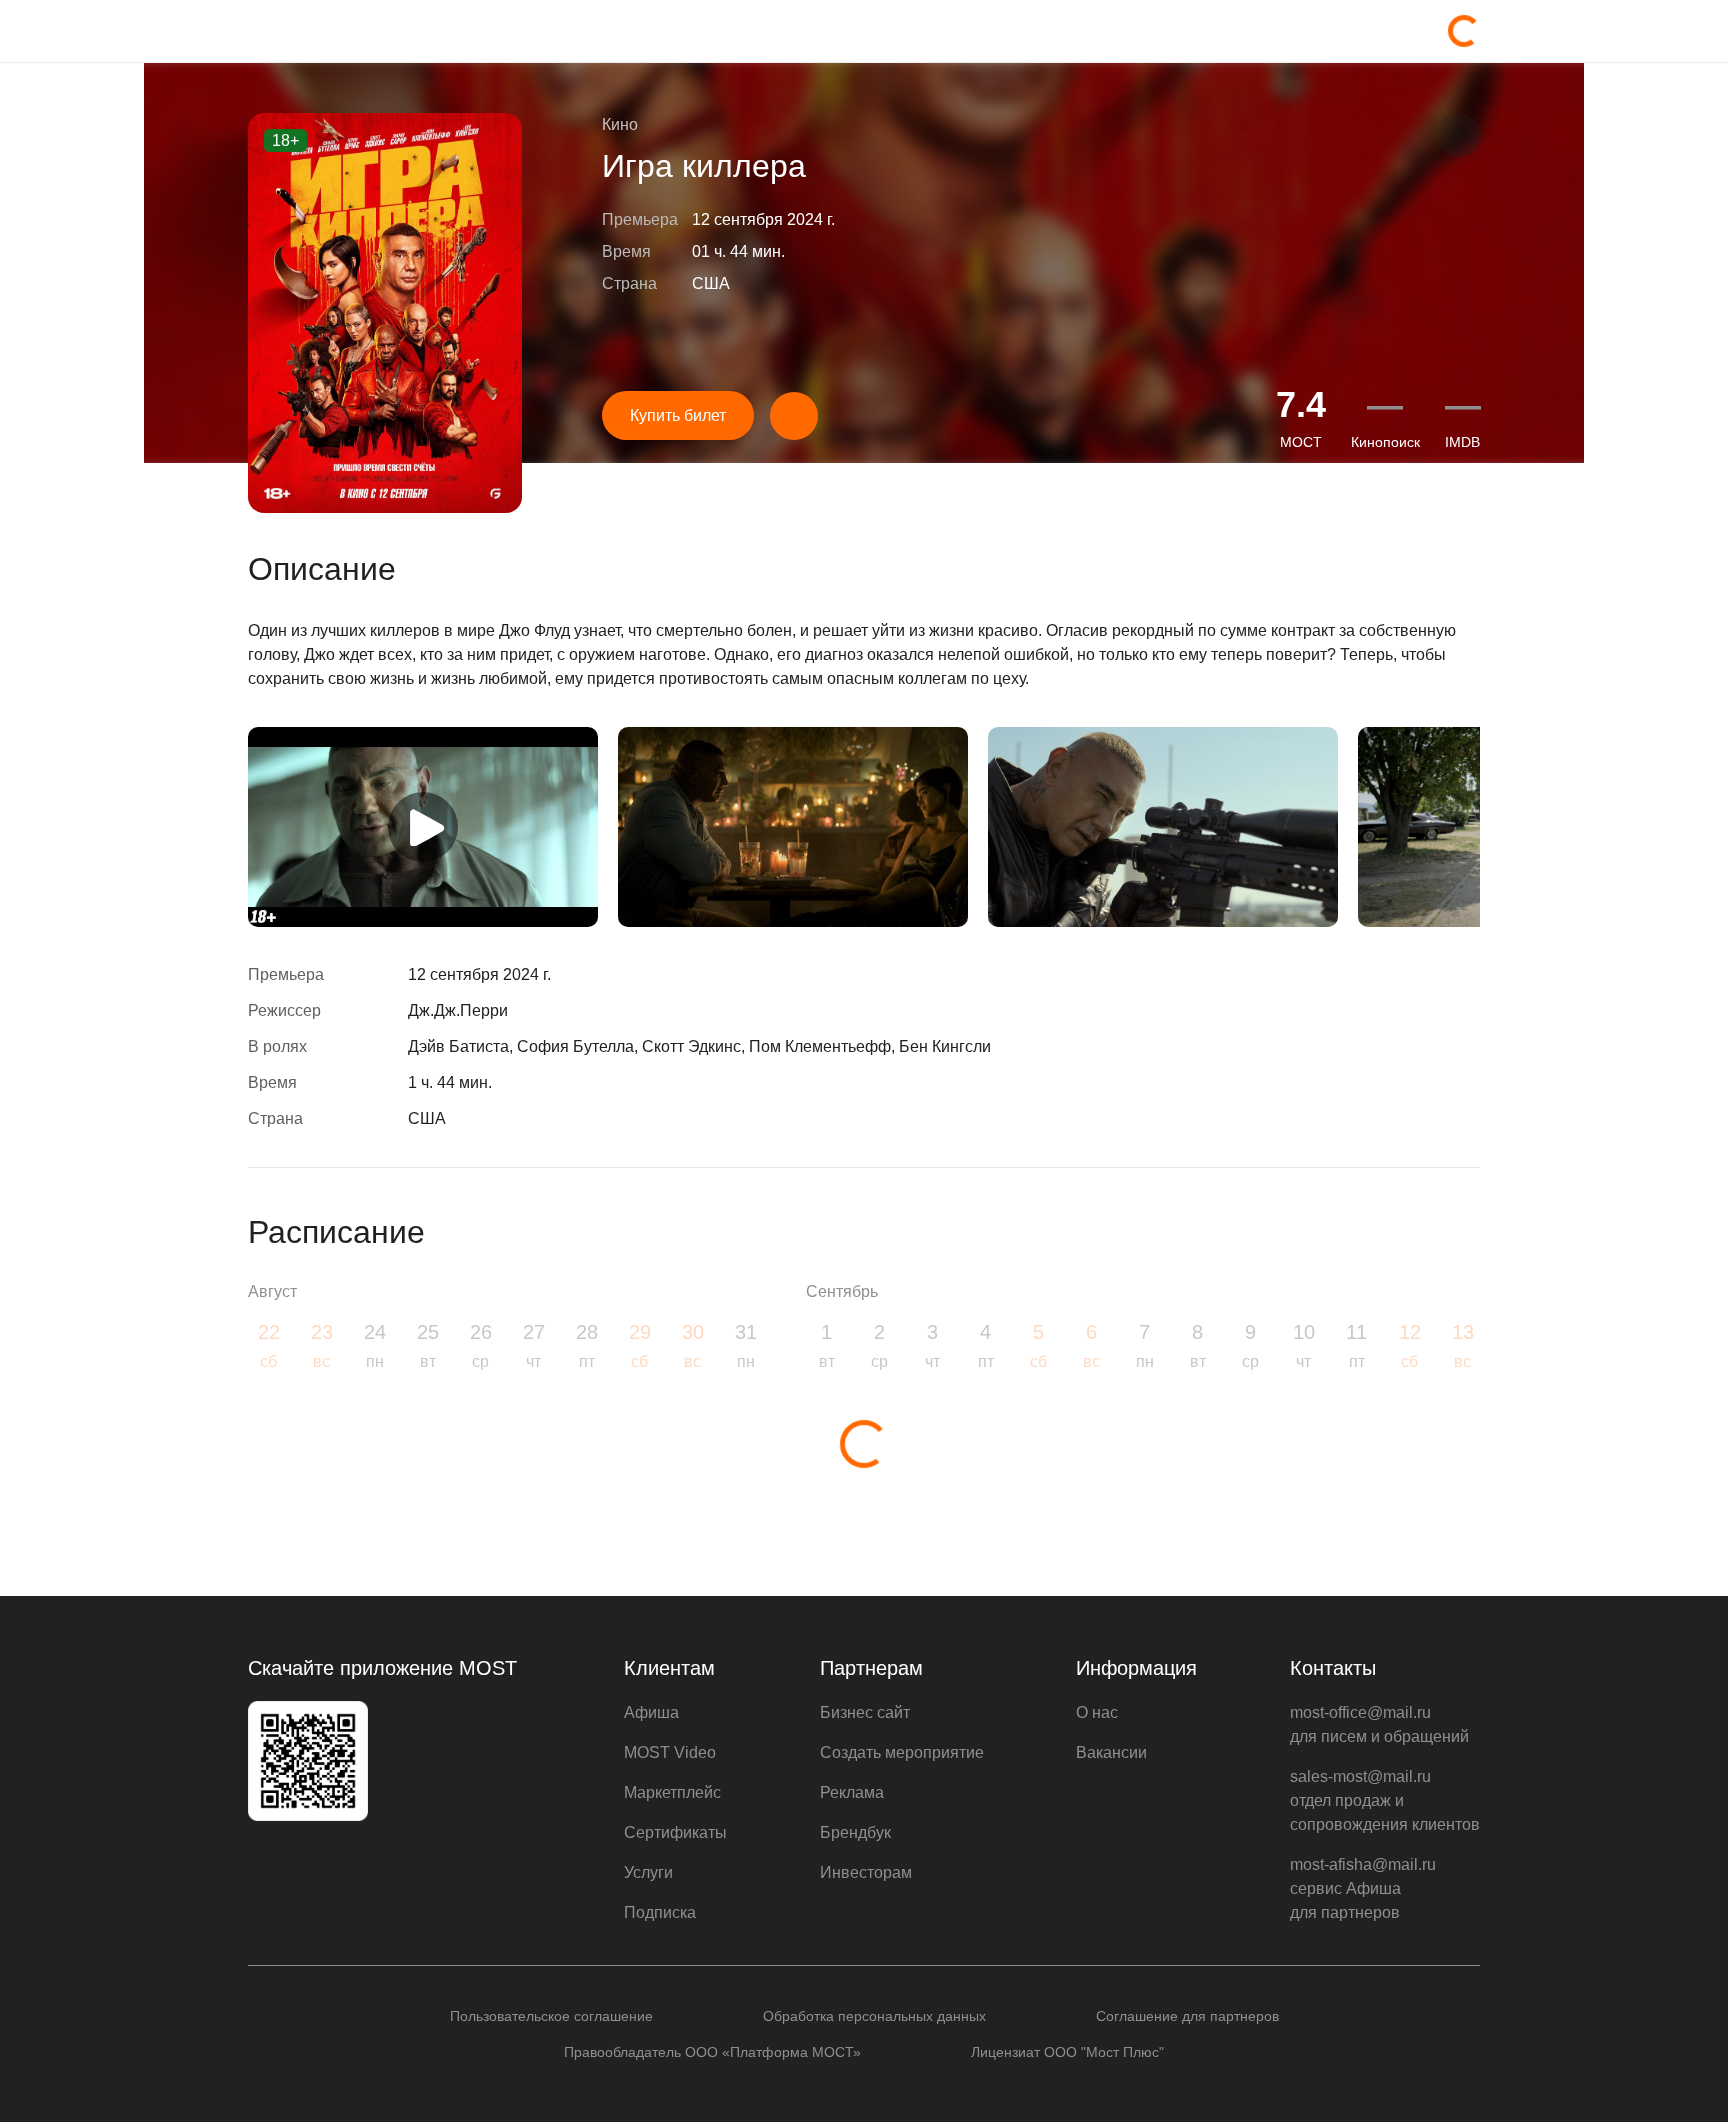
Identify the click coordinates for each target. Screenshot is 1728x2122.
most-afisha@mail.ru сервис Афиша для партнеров (1363, 1888)
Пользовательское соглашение (551, 2016)
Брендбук (855, 1832)
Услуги (648, 1872)
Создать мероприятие (902, 1752)
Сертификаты (675, 1832)
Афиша (651, 1712)
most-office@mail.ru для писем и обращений (1379, 1724)
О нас (1097, 1712)
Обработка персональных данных (874, 2016)
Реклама (852, 1792)
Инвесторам (866, 1872)
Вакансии (1111, 1752)
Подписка (660, 1912)
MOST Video (670, 1752)
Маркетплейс (672, 1792)
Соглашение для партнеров (1187, 2016)
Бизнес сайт (865, 1712)
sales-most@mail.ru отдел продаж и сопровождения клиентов (1385, 1800)
